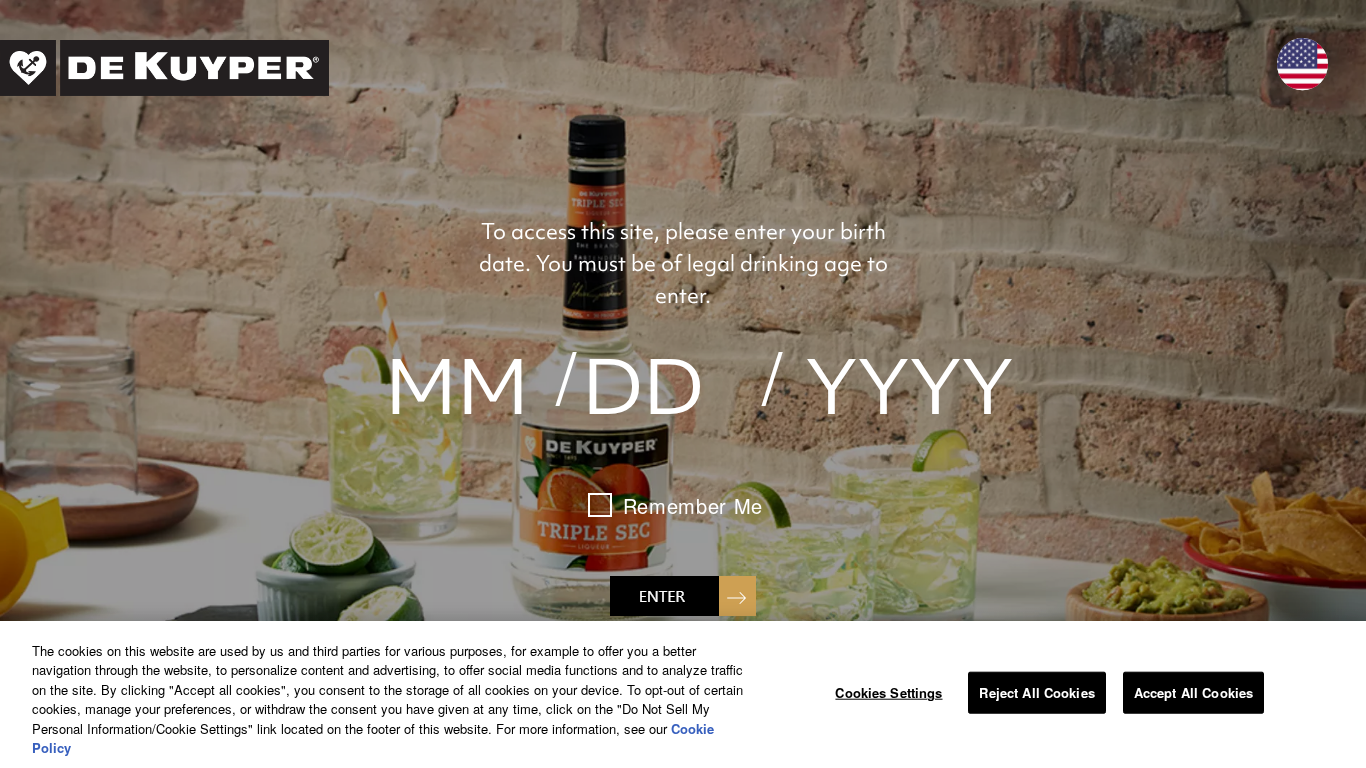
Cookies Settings (888, 692)
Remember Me (693, 505)
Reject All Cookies (1036, 692)
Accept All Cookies (1193, 692)
